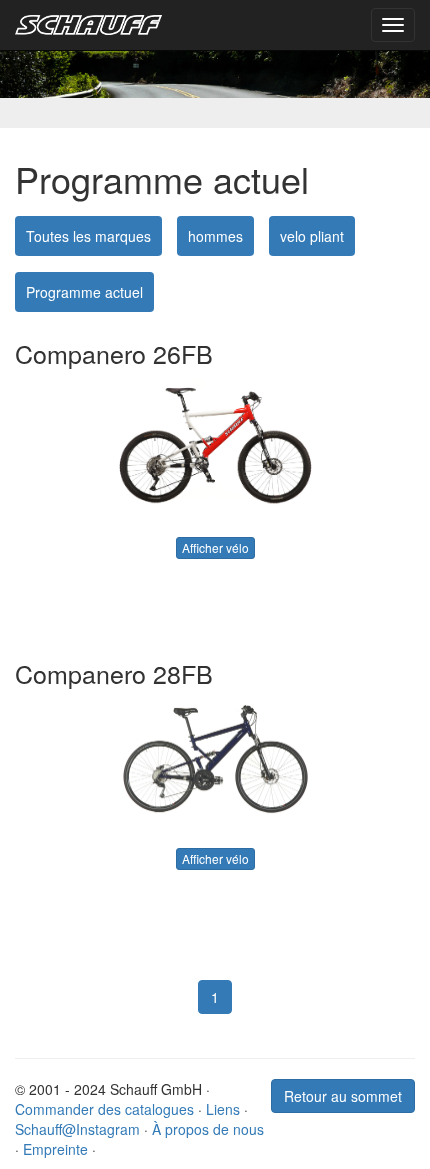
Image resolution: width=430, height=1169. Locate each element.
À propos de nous (208, 1129)
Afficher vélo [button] (215, 547)
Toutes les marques (88, 236)
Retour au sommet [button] (343, 1096)
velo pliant (312, 236)
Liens (223, 1109)
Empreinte (55, 1149)
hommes (215, 236)
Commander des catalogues (104, 1109)
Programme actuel (84, 292)
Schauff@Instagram (77, 1129)
